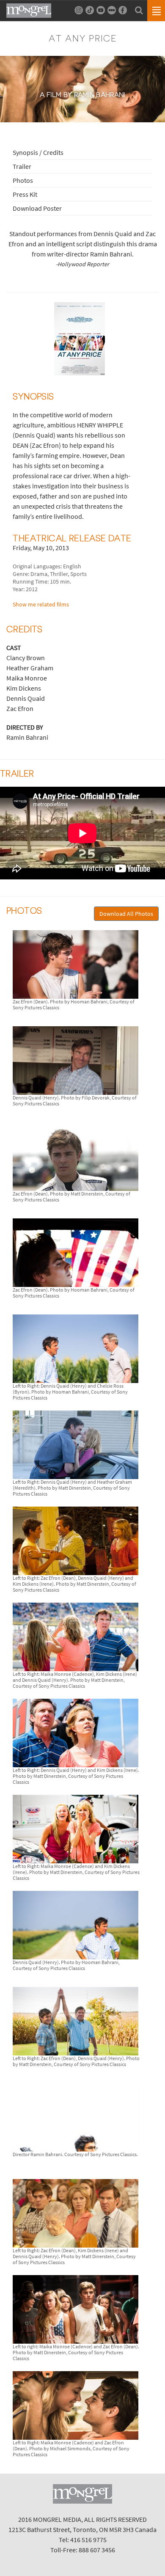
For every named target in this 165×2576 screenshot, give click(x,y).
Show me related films (41, 604)
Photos (23, 180)
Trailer (22, 166)
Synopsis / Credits (38, 152)
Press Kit (25, 194)
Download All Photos (126, 914)
